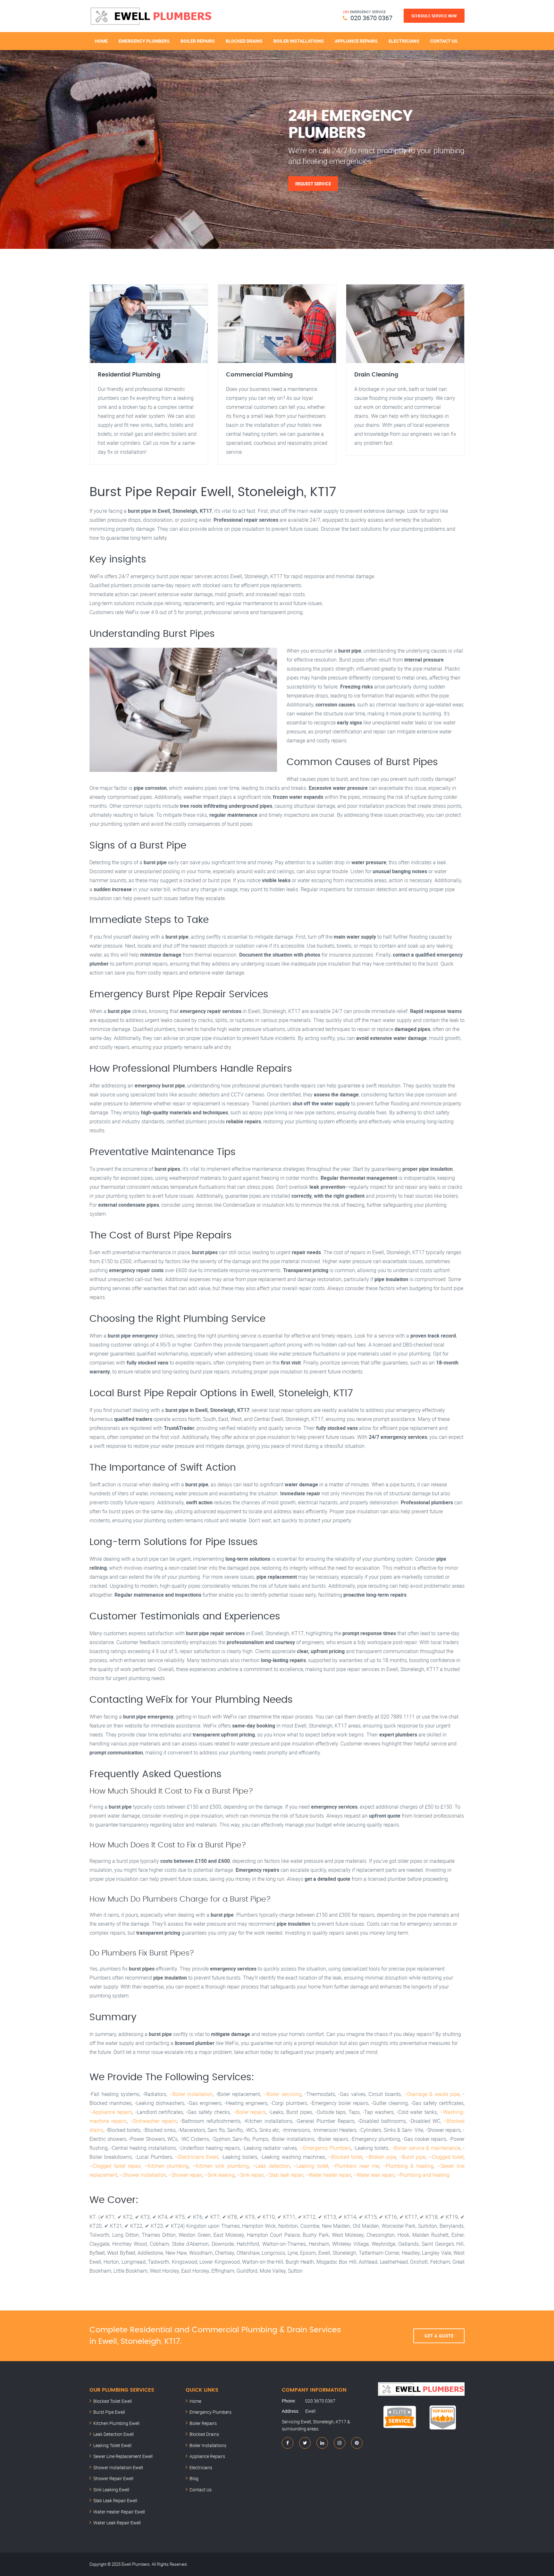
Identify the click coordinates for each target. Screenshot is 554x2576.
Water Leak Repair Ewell (117, 2523)
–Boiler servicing (282, 2094)
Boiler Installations (299, 41)
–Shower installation (143, 2175)
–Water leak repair (374, 2175)
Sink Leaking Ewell (111, 2490)
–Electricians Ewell (197, 2157)
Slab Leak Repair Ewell (115, 2500)
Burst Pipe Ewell (109, 2412)
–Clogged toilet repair (115, 2166)
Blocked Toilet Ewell (113, 2401)
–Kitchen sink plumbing (221, 2166)
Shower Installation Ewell (118, 2467)
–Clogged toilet (446, 2157)
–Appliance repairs (111, 2112)
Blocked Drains (244, 41)
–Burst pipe (412, 2157)
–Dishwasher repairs (153, 2121)
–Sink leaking (219, 2175)
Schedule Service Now (434, 16)
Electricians (404, 41)
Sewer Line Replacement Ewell (123, 2456)
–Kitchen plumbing (167, 2166)
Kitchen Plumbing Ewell (116, 2423)
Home (101, 41)
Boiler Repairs (198, 41)
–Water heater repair (328, 2175)
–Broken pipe (381, 2157)
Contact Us (444, 41)
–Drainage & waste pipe (432, 2094)
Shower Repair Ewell (113, 2478)
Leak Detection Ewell (113, 2434)
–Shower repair (185, 2175)
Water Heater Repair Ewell (119, 2512)
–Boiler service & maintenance (426, 2148)
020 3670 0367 (371, 18)
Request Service (313, 183)
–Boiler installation (191, 2094)
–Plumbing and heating (423, 2175)
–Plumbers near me (355, 2166)
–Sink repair (250, 2175)
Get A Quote (439, 2336)
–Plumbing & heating (408, 2166)
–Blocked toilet (345, 2157)
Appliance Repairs (356, 41)
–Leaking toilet (311, 2166)
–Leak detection (271, 2166)
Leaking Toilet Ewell (112, 2445)
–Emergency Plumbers (325, 2148)
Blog (194, 2478)
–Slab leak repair (285, 2175)
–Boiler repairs (249, 2112)
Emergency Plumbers (144, 41)
